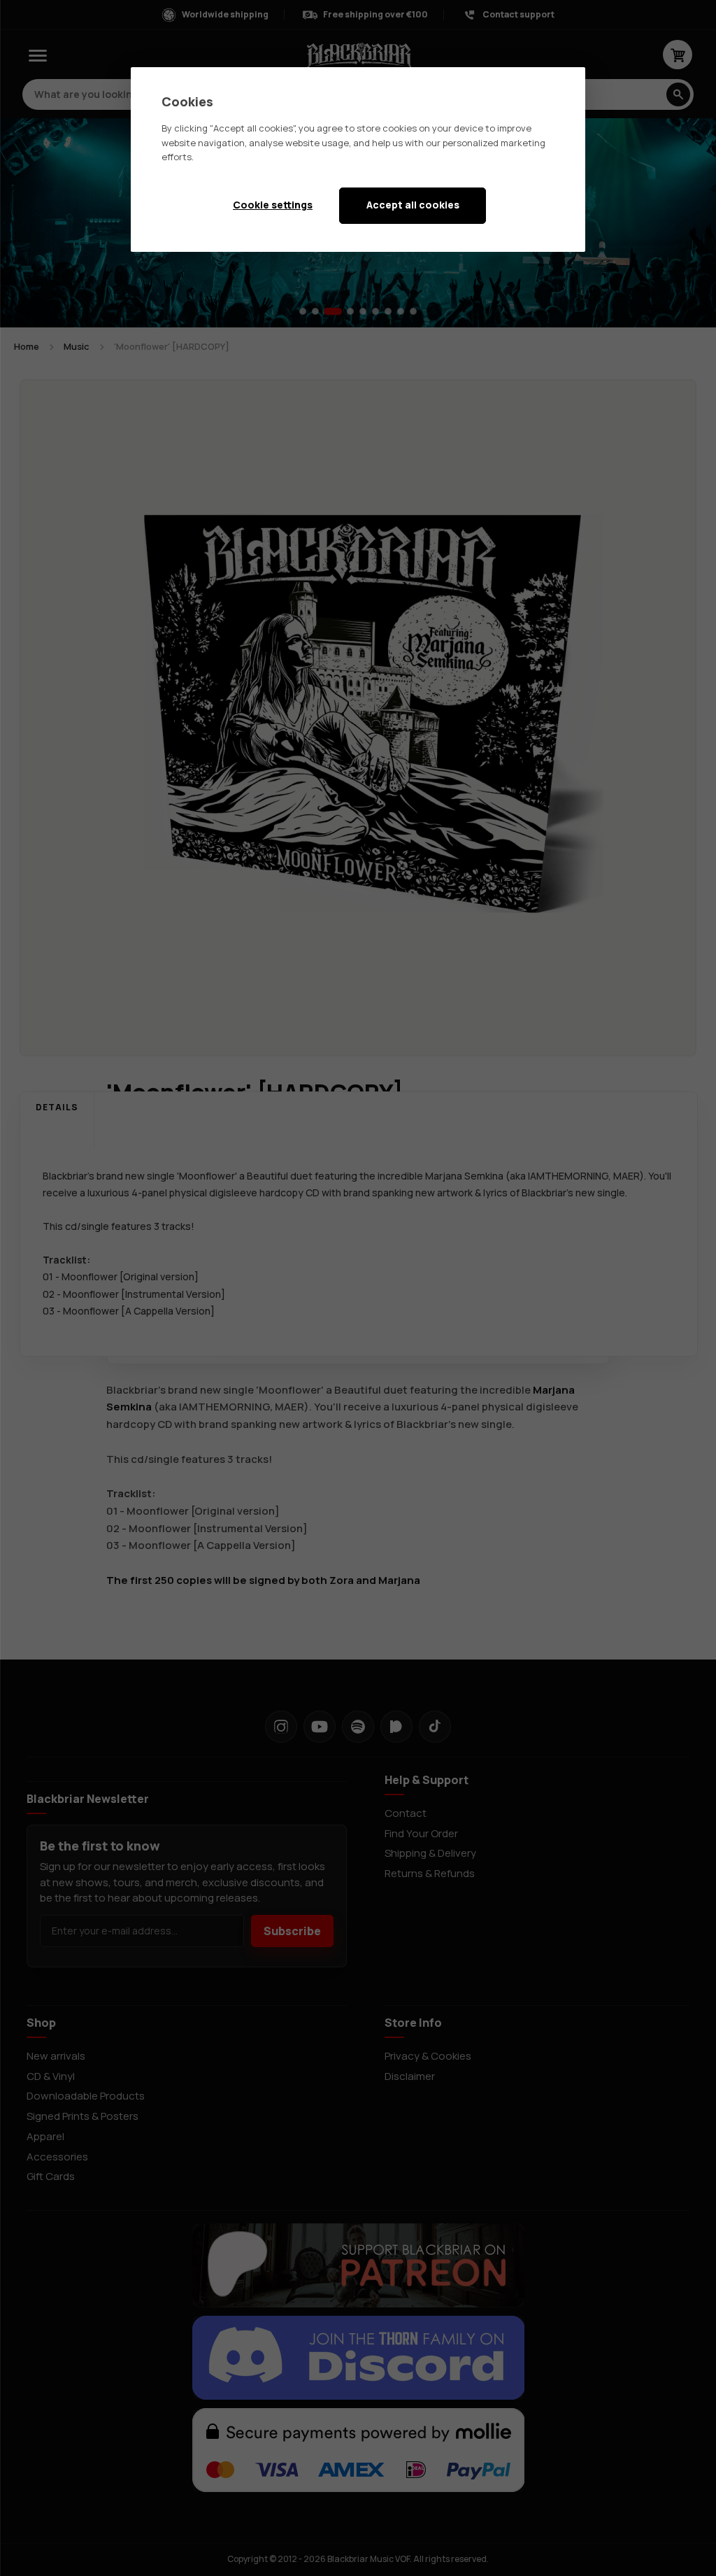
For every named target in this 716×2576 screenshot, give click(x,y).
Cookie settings (273, 205)
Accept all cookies (413, 205)
